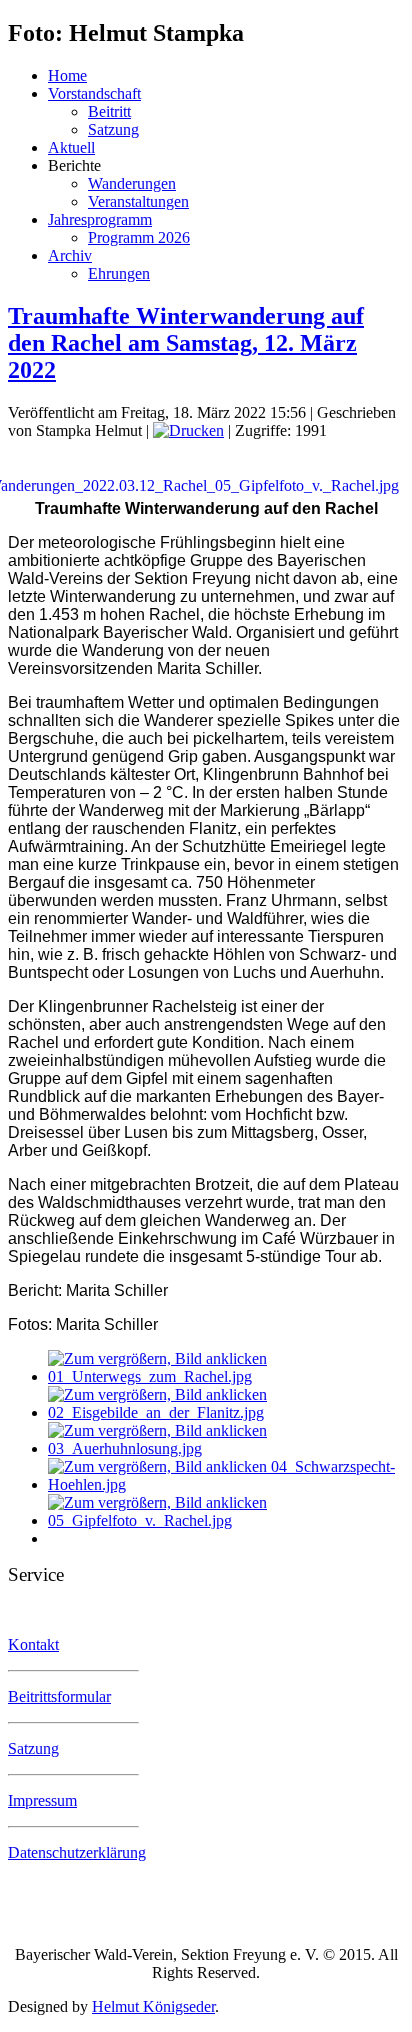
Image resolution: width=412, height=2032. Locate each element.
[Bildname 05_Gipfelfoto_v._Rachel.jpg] (226, 1520)
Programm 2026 (139, 237)
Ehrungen (119, 273)
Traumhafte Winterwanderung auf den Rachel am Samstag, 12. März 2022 (186, 343)
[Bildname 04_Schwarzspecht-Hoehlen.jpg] (226, 1484)
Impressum (42, 1800)
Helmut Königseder (153, 2006)
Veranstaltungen (138, 201)
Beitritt (109, 111)
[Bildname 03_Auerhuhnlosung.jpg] (226, 1448)
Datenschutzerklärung (77, 1852)
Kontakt (33, 1644)
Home (67, 75)
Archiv (70, 255)
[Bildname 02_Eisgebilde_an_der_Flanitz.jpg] (226, 1412)
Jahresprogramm (100, 219)
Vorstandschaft (94, 93)
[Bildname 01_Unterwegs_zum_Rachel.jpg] (226, 1376)
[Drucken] (188, 430)
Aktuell (71, 147)
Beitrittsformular (59, 1696)
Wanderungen (132, 183)
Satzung (113, 129)
